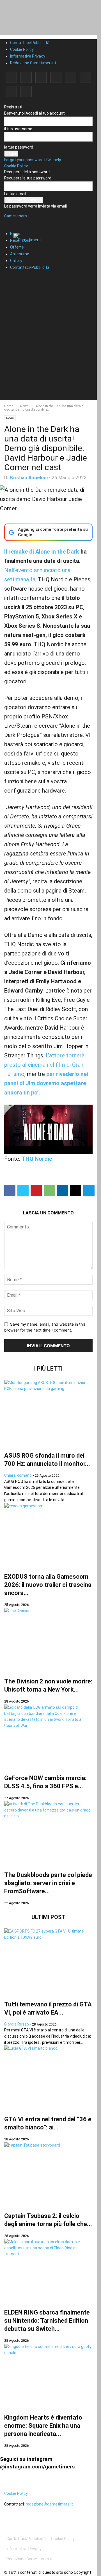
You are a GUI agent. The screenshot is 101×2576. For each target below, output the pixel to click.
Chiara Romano (18, 1475)
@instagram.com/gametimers (37, 2467)
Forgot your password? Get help (33, 160)
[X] (11, 91)
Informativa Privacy (28, 56)
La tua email (15, 194)
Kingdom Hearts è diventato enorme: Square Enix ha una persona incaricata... (43, 2426)
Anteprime (20, 254)
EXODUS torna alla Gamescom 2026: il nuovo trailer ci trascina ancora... (48, 1585)
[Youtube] (26, 91)
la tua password (19, 147)
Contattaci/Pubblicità (30, 43)
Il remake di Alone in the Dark (42, 552)
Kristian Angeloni (29, 477)
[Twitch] (86, 77)
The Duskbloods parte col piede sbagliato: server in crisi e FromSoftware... (48, 1883)
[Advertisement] (50, 350)
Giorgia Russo (17, 2024)
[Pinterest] (56, 77)
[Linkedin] (41, 77)
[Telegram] (71, 77)
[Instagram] (26, 77)
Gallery (16, 261)
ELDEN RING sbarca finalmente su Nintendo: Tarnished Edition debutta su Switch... (47, 2321)
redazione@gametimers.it (49, 2504)
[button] (13, 220)
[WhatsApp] (49, 1191)
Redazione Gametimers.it (33, 63)
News (24, 406)
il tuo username (18, 129)
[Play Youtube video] (48, 1129)
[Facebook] (11, 77)
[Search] (10, 277)
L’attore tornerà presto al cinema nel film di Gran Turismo (44, 1065)
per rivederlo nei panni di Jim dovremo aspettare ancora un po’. (46, 1083)
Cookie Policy (22, 49)
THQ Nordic (37, 1159)
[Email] (76, 1191)
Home (9, 406)
